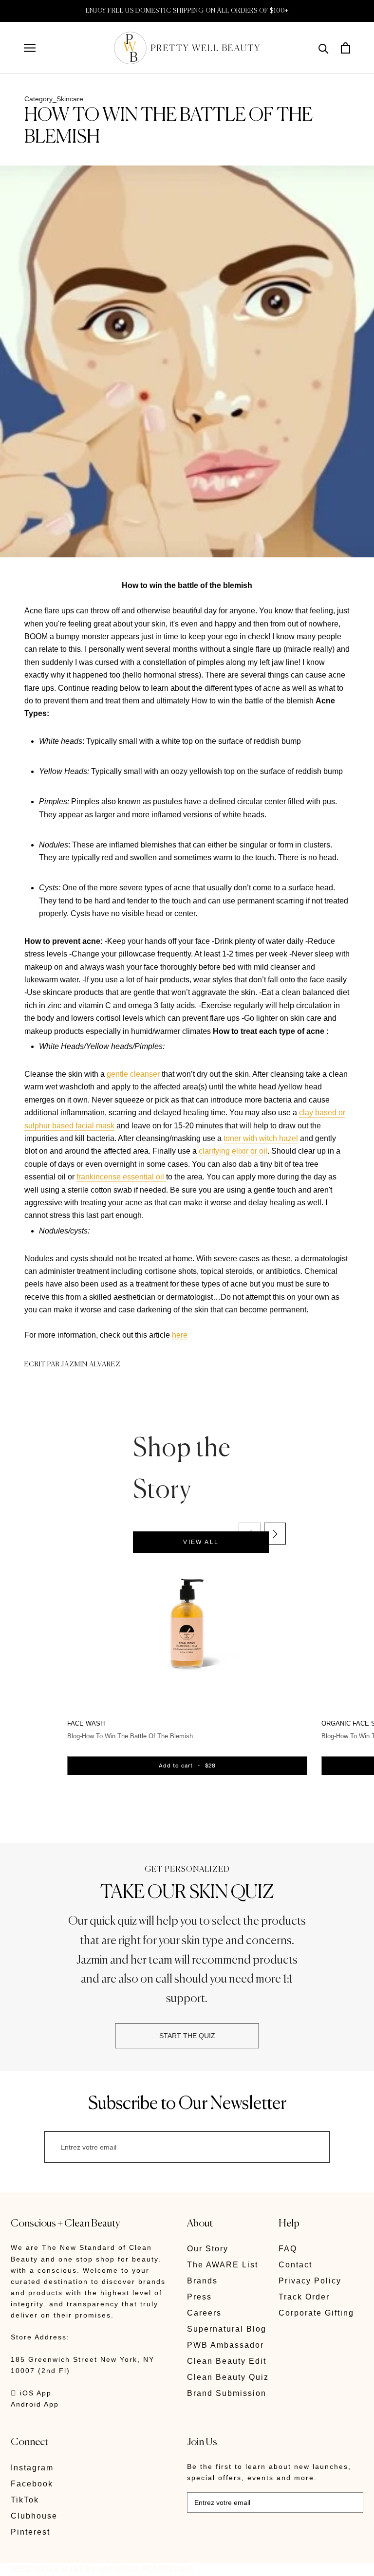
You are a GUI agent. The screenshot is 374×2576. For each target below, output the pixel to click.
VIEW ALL (201, 1542)
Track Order (304, 2297)
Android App (35, 2404)
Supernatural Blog (227, 2329)
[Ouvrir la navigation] (30, 48)
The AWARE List (223, 2265)
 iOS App (31, 2393)
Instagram (32, 2468)
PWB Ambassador (225, 2345)
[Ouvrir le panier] (346, 48)
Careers (204, 2313)
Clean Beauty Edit (227, 2361)
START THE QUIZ (187, 2036)
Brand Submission (227, 2393)
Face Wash (86, 1723)
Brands (202, 2281)
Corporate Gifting (316, 2313)
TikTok (25, 2500)
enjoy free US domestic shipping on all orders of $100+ (187, 11)
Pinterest (30, 2532)
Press (199, 2297)
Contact (295, 2265)
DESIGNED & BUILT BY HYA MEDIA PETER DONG (102, 2569)
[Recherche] (324, 48)
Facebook (32, 2484)
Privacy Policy (310, 2281)
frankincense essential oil (121, 1177)
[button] (275, 1534)
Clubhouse (34, 2516)
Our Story (208, 2249)
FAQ (288, 2249)
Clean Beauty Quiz (228, 2377)
